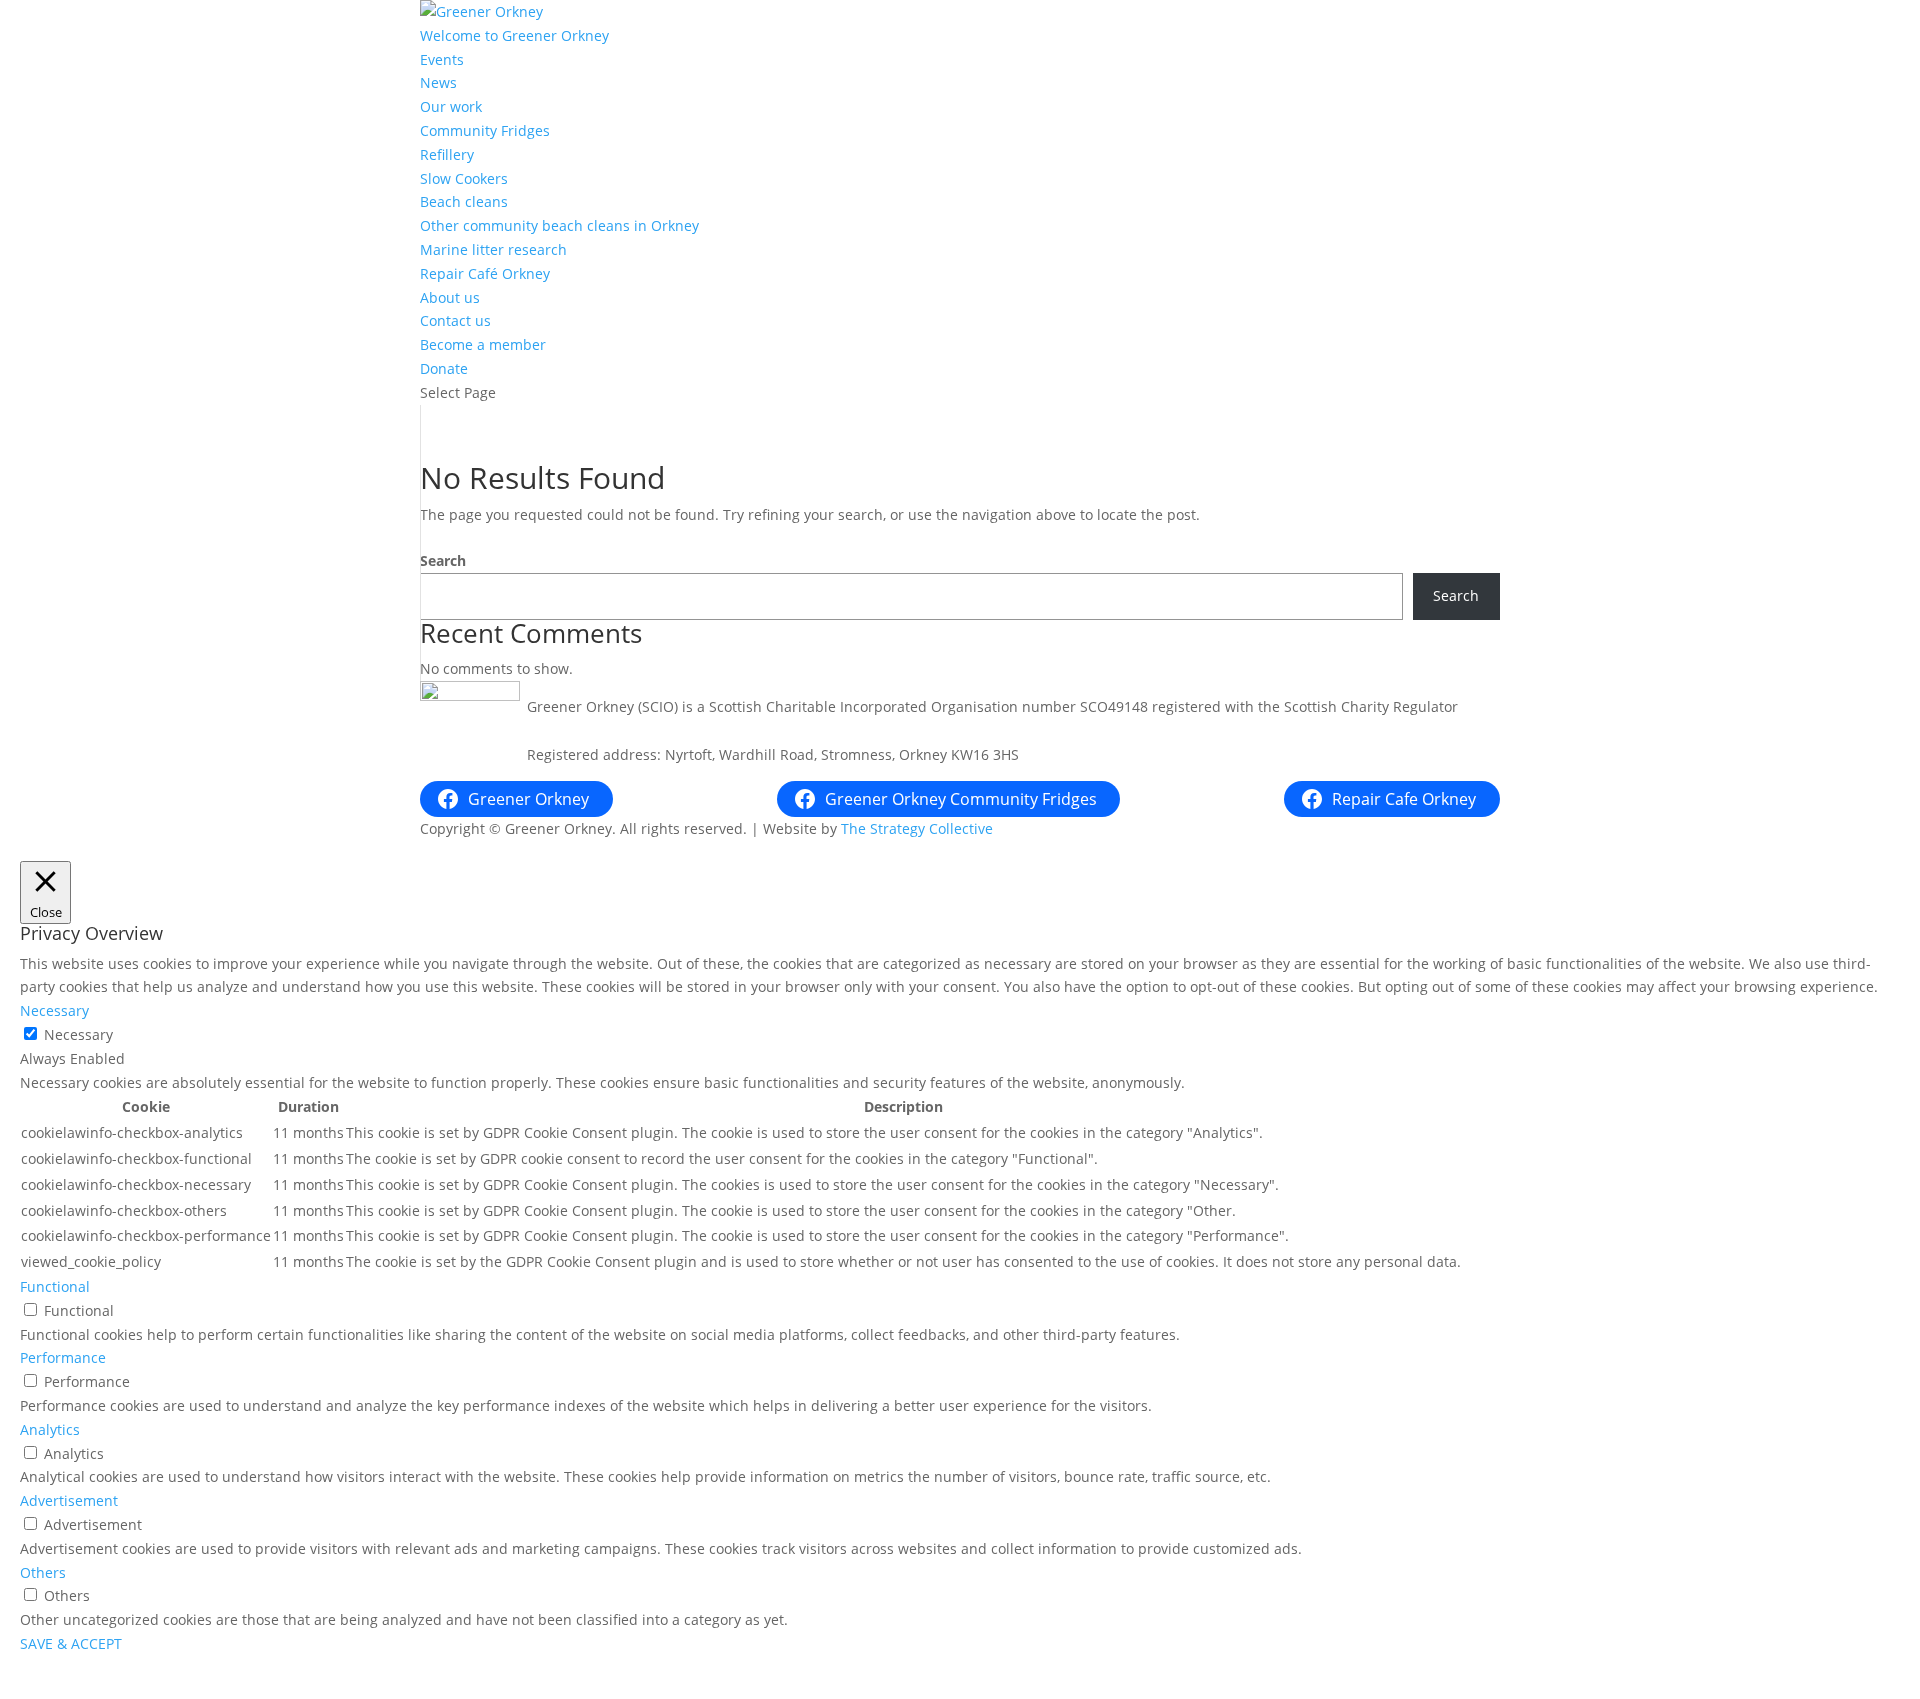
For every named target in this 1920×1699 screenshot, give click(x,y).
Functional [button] (55, 1286)
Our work (451, 106)
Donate (444, 368)
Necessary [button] (54, 1010)
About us (450, 297)
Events (442, 59)
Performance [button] (63, 1357)
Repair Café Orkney (485, 273)
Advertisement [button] (69, 1500)
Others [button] (43, 1572)
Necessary (78, 1034)
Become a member (483, 344)
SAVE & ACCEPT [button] (71, 1643)
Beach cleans (464, 201)
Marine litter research (493, 249)
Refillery (447, 154)
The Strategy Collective (917, 828)
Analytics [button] (50, 1429)
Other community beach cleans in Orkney (559, 225)
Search (443, 560)
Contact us (455, 320)
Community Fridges (485, 130)
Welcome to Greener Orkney (514, 35)
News (438, 82)
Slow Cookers (464, 178)
